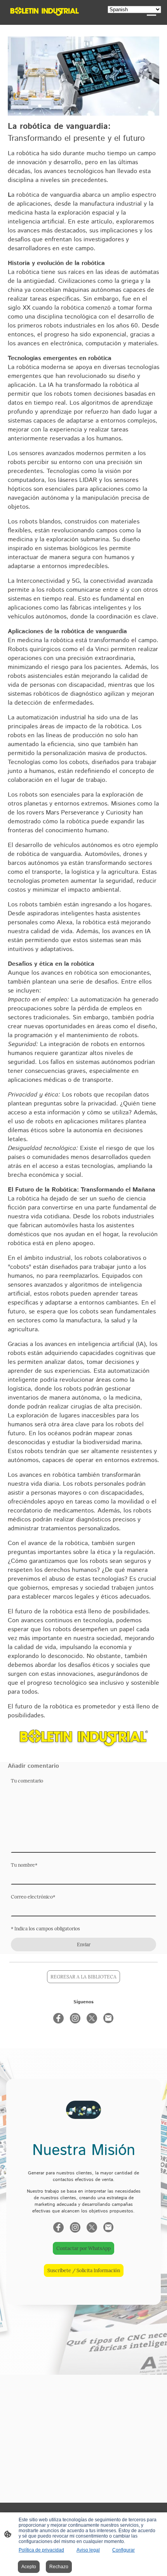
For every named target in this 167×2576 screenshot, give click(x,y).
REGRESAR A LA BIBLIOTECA (83, 1977)
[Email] (109, 2018)
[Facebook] (58, 2018)
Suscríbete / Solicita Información (84, 2270)
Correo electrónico (33, 1897)
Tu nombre (24, 1865)
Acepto (29, 2567)
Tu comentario (27, 1781)
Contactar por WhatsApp (83, 2248)
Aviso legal (88, 2550)
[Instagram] (75, 2018)
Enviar (84, 1945)
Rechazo (59, 2567)
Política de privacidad (41, 2550)
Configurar (124, 2550)
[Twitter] (92, 2018)
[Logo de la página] (45, 11)
